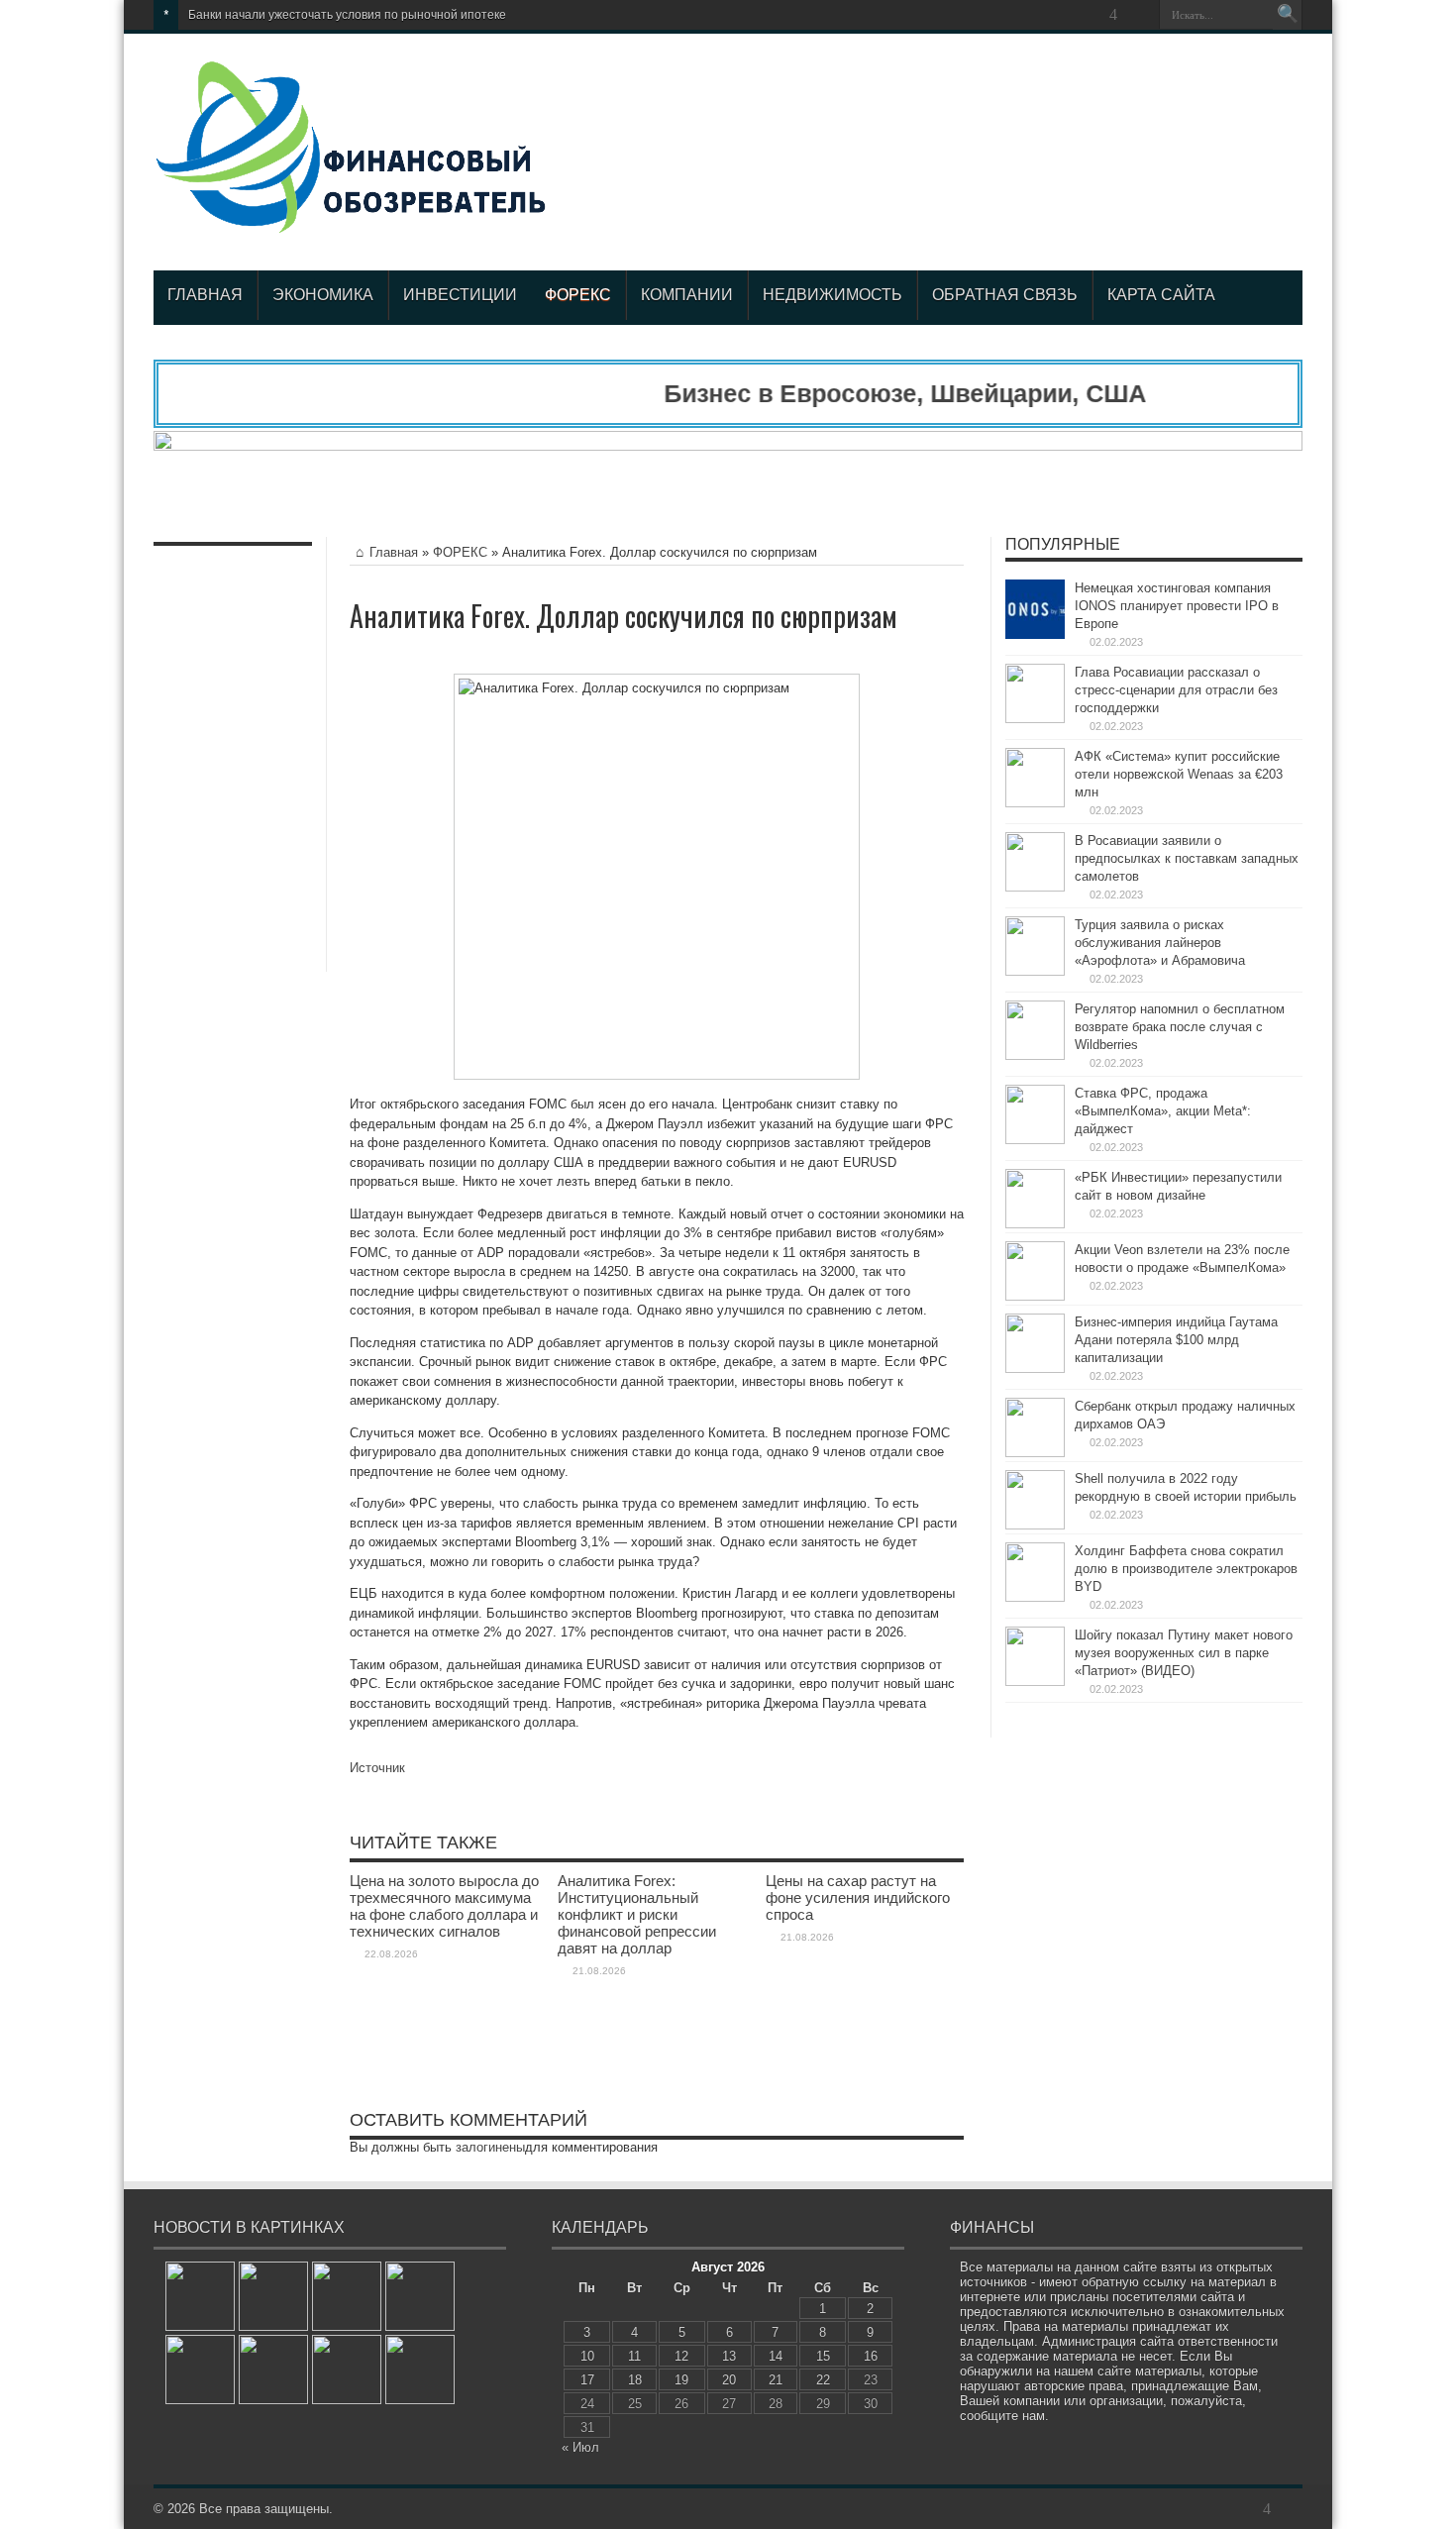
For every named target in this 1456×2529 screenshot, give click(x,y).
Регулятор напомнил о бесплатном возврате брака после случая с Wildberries (1180, 1027)
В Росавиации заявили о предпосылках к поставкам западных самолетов (1187, 858)
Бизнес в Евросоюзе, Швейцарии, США (866, 393)
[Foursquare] (1113, 15)
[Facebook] (1018, 15)
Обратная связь (1005, 295)
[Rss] (994, 15)
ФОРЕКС (578, 295)
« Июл (580, 2447)
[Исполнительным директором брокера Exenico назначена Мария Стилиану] (200, 2296)
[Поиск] (1288, 15)
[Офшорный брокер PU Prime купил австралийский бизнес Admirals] (273, 2296)
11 (634, 2356)
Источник (377, 1768)
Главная (205, 295)
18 (635, 2380)
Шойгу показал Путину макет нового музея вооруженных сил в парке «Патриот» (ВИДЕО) (1184, 1653)
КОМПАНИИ (687, 295)
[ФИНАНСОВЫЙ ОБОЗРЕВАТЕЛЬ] (351, 221)
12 (681, 2356)
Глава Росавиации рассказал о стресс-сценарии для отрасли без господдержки (1176, 690)
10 (587, 2356)
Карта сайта (1161, 295)
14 (776, 2356)
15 (823, 2356)
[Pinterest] (1066, 15)
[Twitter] (1042, 15)
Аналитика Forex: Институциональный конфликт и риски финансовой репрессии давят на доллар (637, 1914)
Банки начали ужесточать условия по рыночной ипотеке (347, 15)
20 (729, 2380)
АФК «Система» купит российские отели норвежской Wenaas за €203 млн (1179, 774)
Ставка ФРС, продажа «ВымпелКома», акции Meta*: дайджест (1163, 1111)
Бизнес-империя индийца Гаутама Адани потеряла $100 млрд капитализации (1176, 1340)
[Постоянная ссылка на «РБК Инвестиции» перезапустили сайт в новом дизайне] (1035, 1224)
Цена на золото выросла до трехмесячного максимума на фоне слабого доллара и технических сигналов (444, 1906)
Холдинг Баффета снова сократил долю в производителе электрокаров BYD (1186, 1569)
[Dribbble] (1090, 15)
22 (823, 2380)
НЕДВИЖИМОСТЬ (832, 295)
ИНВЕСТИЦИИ (460, 295)
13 (729, 2356)
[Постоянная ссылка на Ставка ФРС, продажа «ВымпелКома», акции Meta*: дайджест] (1035, 1140)
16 (871, 2356)
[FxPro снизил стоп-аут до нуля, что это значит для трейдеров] (420, 2370)
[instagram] (1137, 15)
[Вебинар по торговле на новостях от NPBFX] (273, 2370)
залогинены (490, 2147)
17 (587, 2380)
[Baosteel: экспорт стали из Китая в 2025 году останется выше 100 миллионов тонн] (347, 2370)
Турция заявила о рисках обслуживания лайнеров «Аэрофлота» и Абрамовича (1160, 943)
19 (681, 2380)
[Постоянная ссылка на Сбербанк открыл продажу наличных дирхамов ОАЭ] (1035, 1453)
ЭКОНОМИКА (323, 295)
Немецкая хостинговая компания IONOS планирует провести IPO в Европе (1177, 606)
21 (776, 2380)
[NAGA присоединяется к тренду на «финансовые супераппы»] (347, 2296)
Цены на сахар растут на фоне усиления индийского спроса (858, 1897)
